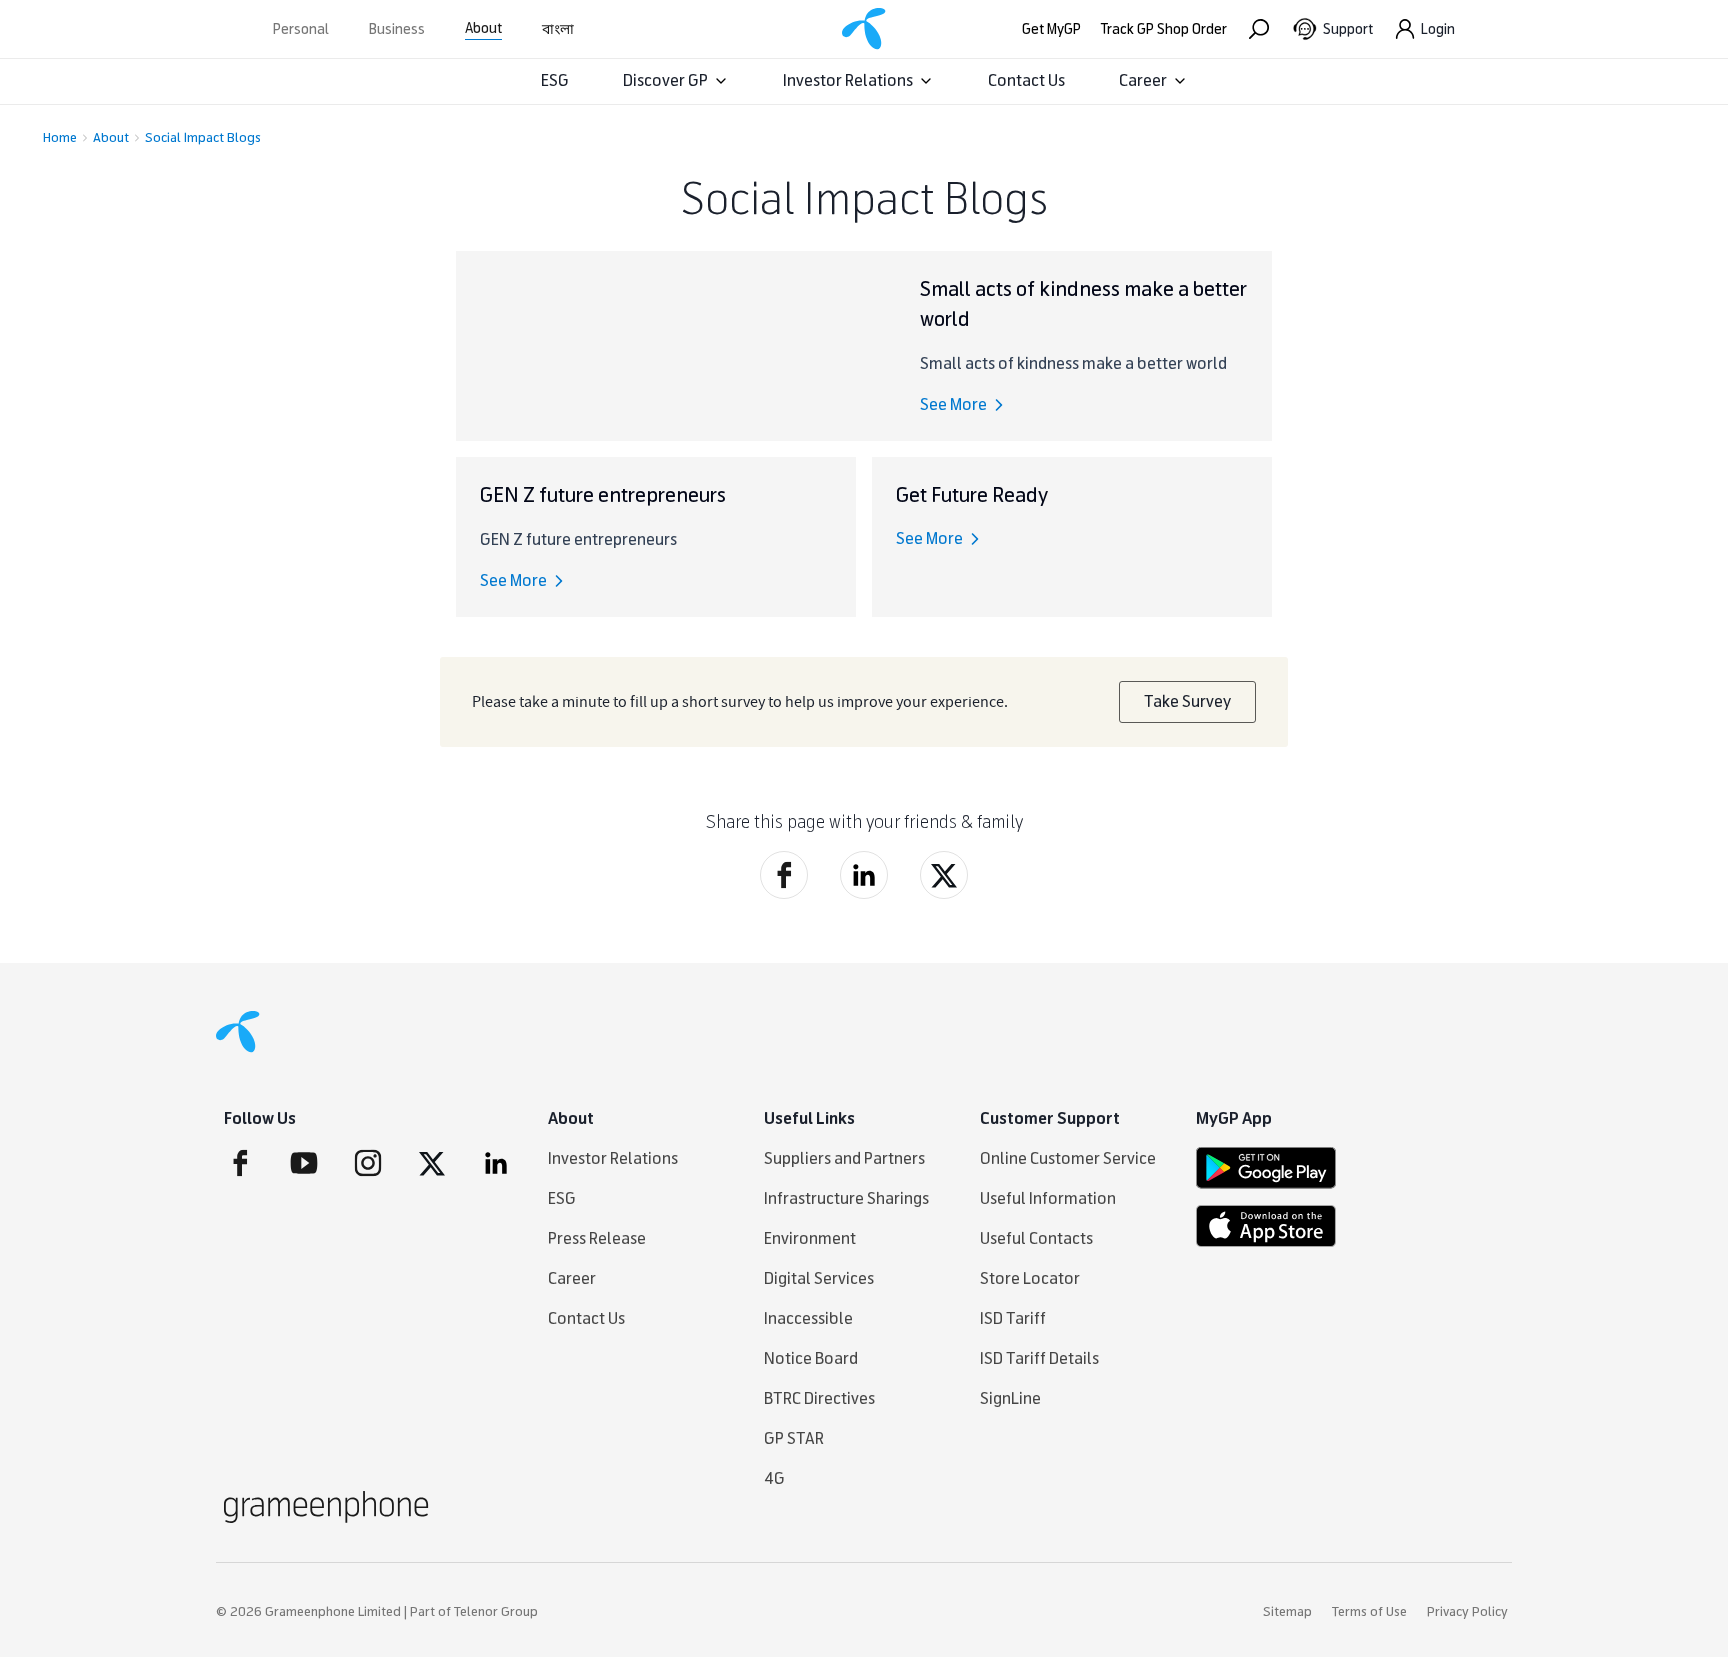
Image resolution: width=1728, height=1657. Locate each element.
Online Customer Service (1068, 1158)
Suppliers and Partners (844, 1158)
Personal (301, 29)
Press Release (597, 1238)
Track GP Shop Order (1164, 29)
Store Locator (1030, 1278)
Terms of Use (1369, 1612)
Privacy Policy (1467, 1612)
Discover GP (665, 80)
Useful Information (1048, 1198)
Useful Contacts (1036, 1238)
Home (60, 138)
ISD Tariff (1013, 1318)
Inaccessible (808, 1318)
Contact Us (1026, 80)
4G (774, 1478)
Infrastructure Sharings (846, 1198)
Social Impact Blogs (203, 138)
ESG (555, 80)
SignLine (1010, 1398)
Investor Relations (848, 80)
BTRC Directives (819, 1398)
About (483, 28)
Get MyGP (1051, 29)
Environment (810, 1238)
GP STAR (794, 1438)
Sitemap (1287, 1612)
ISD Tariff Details (1039, 1358)
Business (397, 29)
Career (1143, 80)
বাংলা (558, 29)
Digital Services (819, 1278)
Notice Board (811, 1358)
